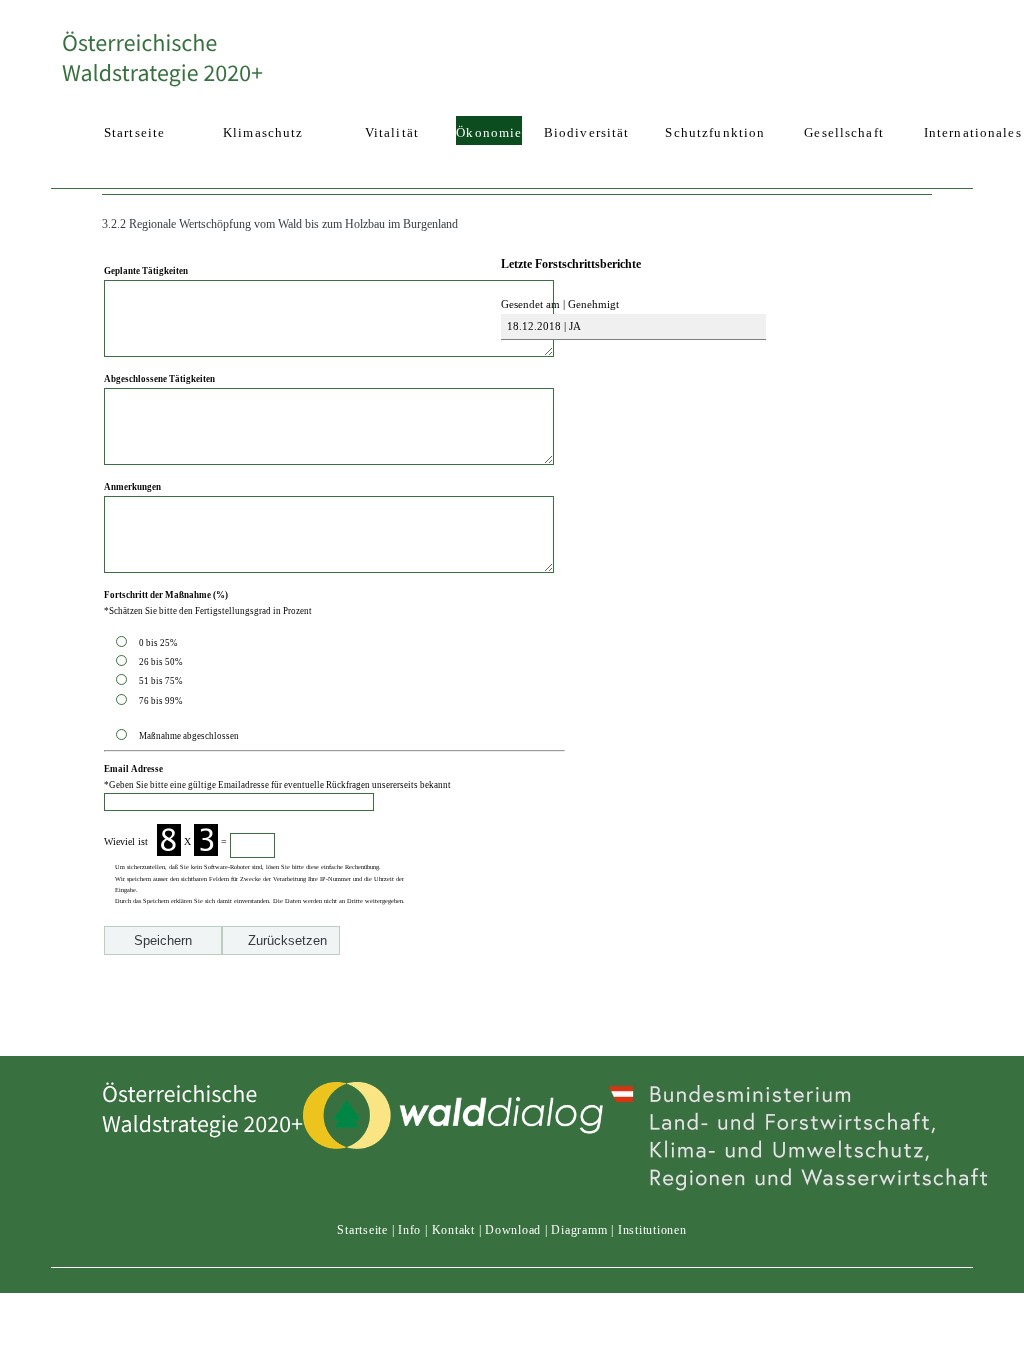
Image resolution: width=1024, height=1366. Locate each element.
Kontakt (453, 1230)
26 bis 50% (163, 662)
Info (409, 1230)
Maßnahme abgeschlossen (189, 736)
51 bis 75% (163, 681)
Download (513, 1230)
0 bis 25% (160, 643)
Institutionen (652, 1230)
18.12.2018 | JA (542, 326)
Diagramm (579, 1230)
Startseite (362, 1230)
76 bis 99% (161, 701)
